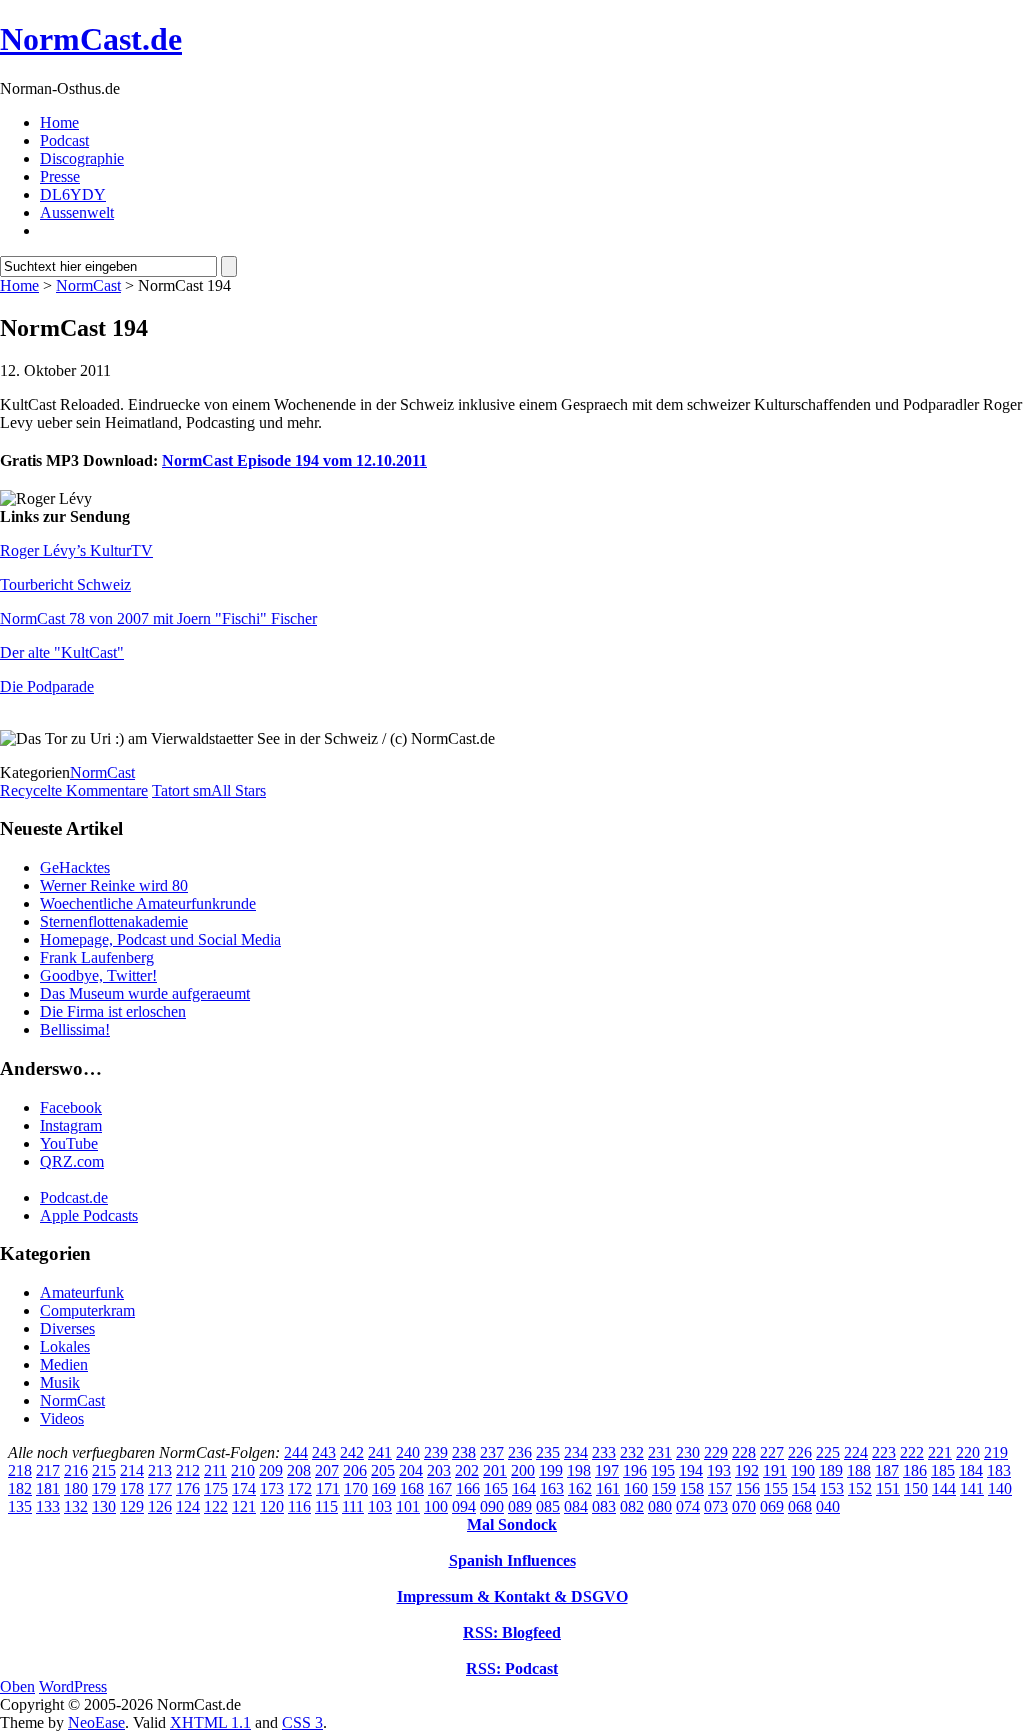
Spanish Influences (512, 1560)
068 (800, 1506)
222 (912, 1452)
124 (188, 1506)
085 (548, 1506)
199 (551, 1470)
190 (803, 1470)
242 (352, 1452)
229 (716, 1452)
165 (496, 1488)
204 (411, 1470)
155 (776, 1488)
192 (747, 1470)
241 (380, 1452)
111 (353, 1506)
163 (552, 1488)
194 (691, 1470)
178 (132, 1488)
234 (576, 1452)
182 (20, 1488)
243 (324, 1452)
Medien (64, 1364)
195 (663, 1470)
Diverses (67, 1328)
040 (828, 1506)
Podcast (64, 140)
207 (327, 1470)
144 (944, 1488)
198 (579, 1470)
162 (580, 1488)
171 (328, 1488)
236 (520, 1452)
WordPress (73, 1686)
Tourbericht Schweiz (65, 584)
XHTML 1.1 (210, 1722)
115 (326, 1506)
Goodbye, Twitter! (98, 975)
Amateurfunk (82, 1292)
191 (775, 1470)
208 (299, 1470)
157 (720, 1488)
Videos (62, 1418)
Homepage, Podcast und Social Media (160, 939)
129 (132, 1506)
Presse (60, 176)
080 (660, 1506)
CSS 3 (302, 1722)
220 (968, 1452)
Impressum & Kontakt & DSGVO (512, 1596)
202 (467, 1470)
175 (216, 1488)
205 (383, 1470)
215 (104, 1470)
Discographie (82, 158)
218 (20, 1470)
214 (132, 1470)
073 (716, 1506)
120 (272, 1506)
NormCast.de (91, 39)
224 (856, 1452)
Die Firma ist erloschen (113, 1011)
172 (300, 1488)
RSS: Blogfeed (512, 1632)
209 (271, 1470)
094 (464, 1506)
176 (188, 1488)
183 (999, 1470)
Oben (17, 1686)
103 (380, 1506)
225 (828, 1452)
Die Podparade (47, 686)
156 (748, 1488)
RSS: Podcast (512, 1668)
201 (495, 1470)
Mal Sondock (512, 1524)
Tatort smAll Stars (209, 790)
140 (1000, 1488)
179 (104, 1488)
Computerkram (87, 1310)
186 (915, 1470)
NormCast (88, 285)
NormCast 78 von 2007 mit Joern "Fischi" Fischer (158, 618)
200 (523, 1470)
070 (744, 1506)
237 (492, 1452)
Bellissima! (75, 1029)
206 (355, 1470)
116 (299, 1506)
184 (971, 1470)
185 (943, 1470)
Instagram (71, 1125)
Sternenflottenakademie (114, 921)
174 (244, 1488)
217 (48, 1470)
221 (940, 1452)
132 (76, 1506)
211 (215, 1470)
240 (408, 1452)
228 (744, 1452)
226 (800, 1452)
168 (412, 1488)
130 (104, 1506)
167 (440, 1488)
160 (636, 1488)
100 (436, 1506)
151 (888, 1488)
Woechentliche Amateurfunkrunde (148, 903)
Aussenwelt (77, 212)
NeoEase (96, 1722)
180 (76, 1488)
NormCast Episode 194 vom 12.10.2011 (294, 460)
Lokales (65, 1346)
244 (296, 1452)
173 (272, 1488)
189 (831, 1470)
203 (439, 1470)
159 (664, 1488)
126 (160, 1506)
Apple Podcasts (89, 1215)
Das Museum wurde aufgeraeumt (145, 993)
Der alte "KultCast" (62, 652)
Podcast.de (74, 1197)
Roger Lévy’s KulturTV (76, 550)
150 (916, 1488)
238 (464, 1452)
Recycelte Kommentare (74, 790)
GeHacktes (75, 867)
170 (356, 1488)
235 (548, 1452)
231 (660, 1452)
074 (688, 1506)
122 (216, 1506)
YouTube (69, 1143)
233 (604, 1452)
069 (772, 1506)
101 (408, 1506)
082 (632, 1506)
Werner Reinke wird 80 (114, 885)
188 (859, 1470)
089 (520, 1506)
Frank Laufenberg (97, 957)
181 (48, 1488)
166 (468, 1488)
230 (688, 1452)
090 (492, 1506)
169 (384, 1488)
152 (860, 1488)
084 (576, 1506)
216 (76, 1470)
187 (887, 1470)
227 (772, 1452)
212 (188, 1470)
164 (524, 1488)
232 (632, 1452)
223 (884, 1452)
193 (719, 1470)
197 (607, 1470)
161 (608, 1488)
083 (604, 1506)
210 (243, 1470)
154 (804, 1488)
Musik (60, 1382)
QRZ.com (72, 1161)
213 (160, 1470)
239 (436, 1452)
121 (244, 1506)
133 (48, 1506)
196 (635, 1470)
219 (996, 1452)
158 (692, 1488)
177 (160, 1488)
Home (59, 122)
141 (972, 1488)
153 (832, 1488)
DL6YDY (73, 194)
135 (20, 1506)
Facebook (71, 1107)
